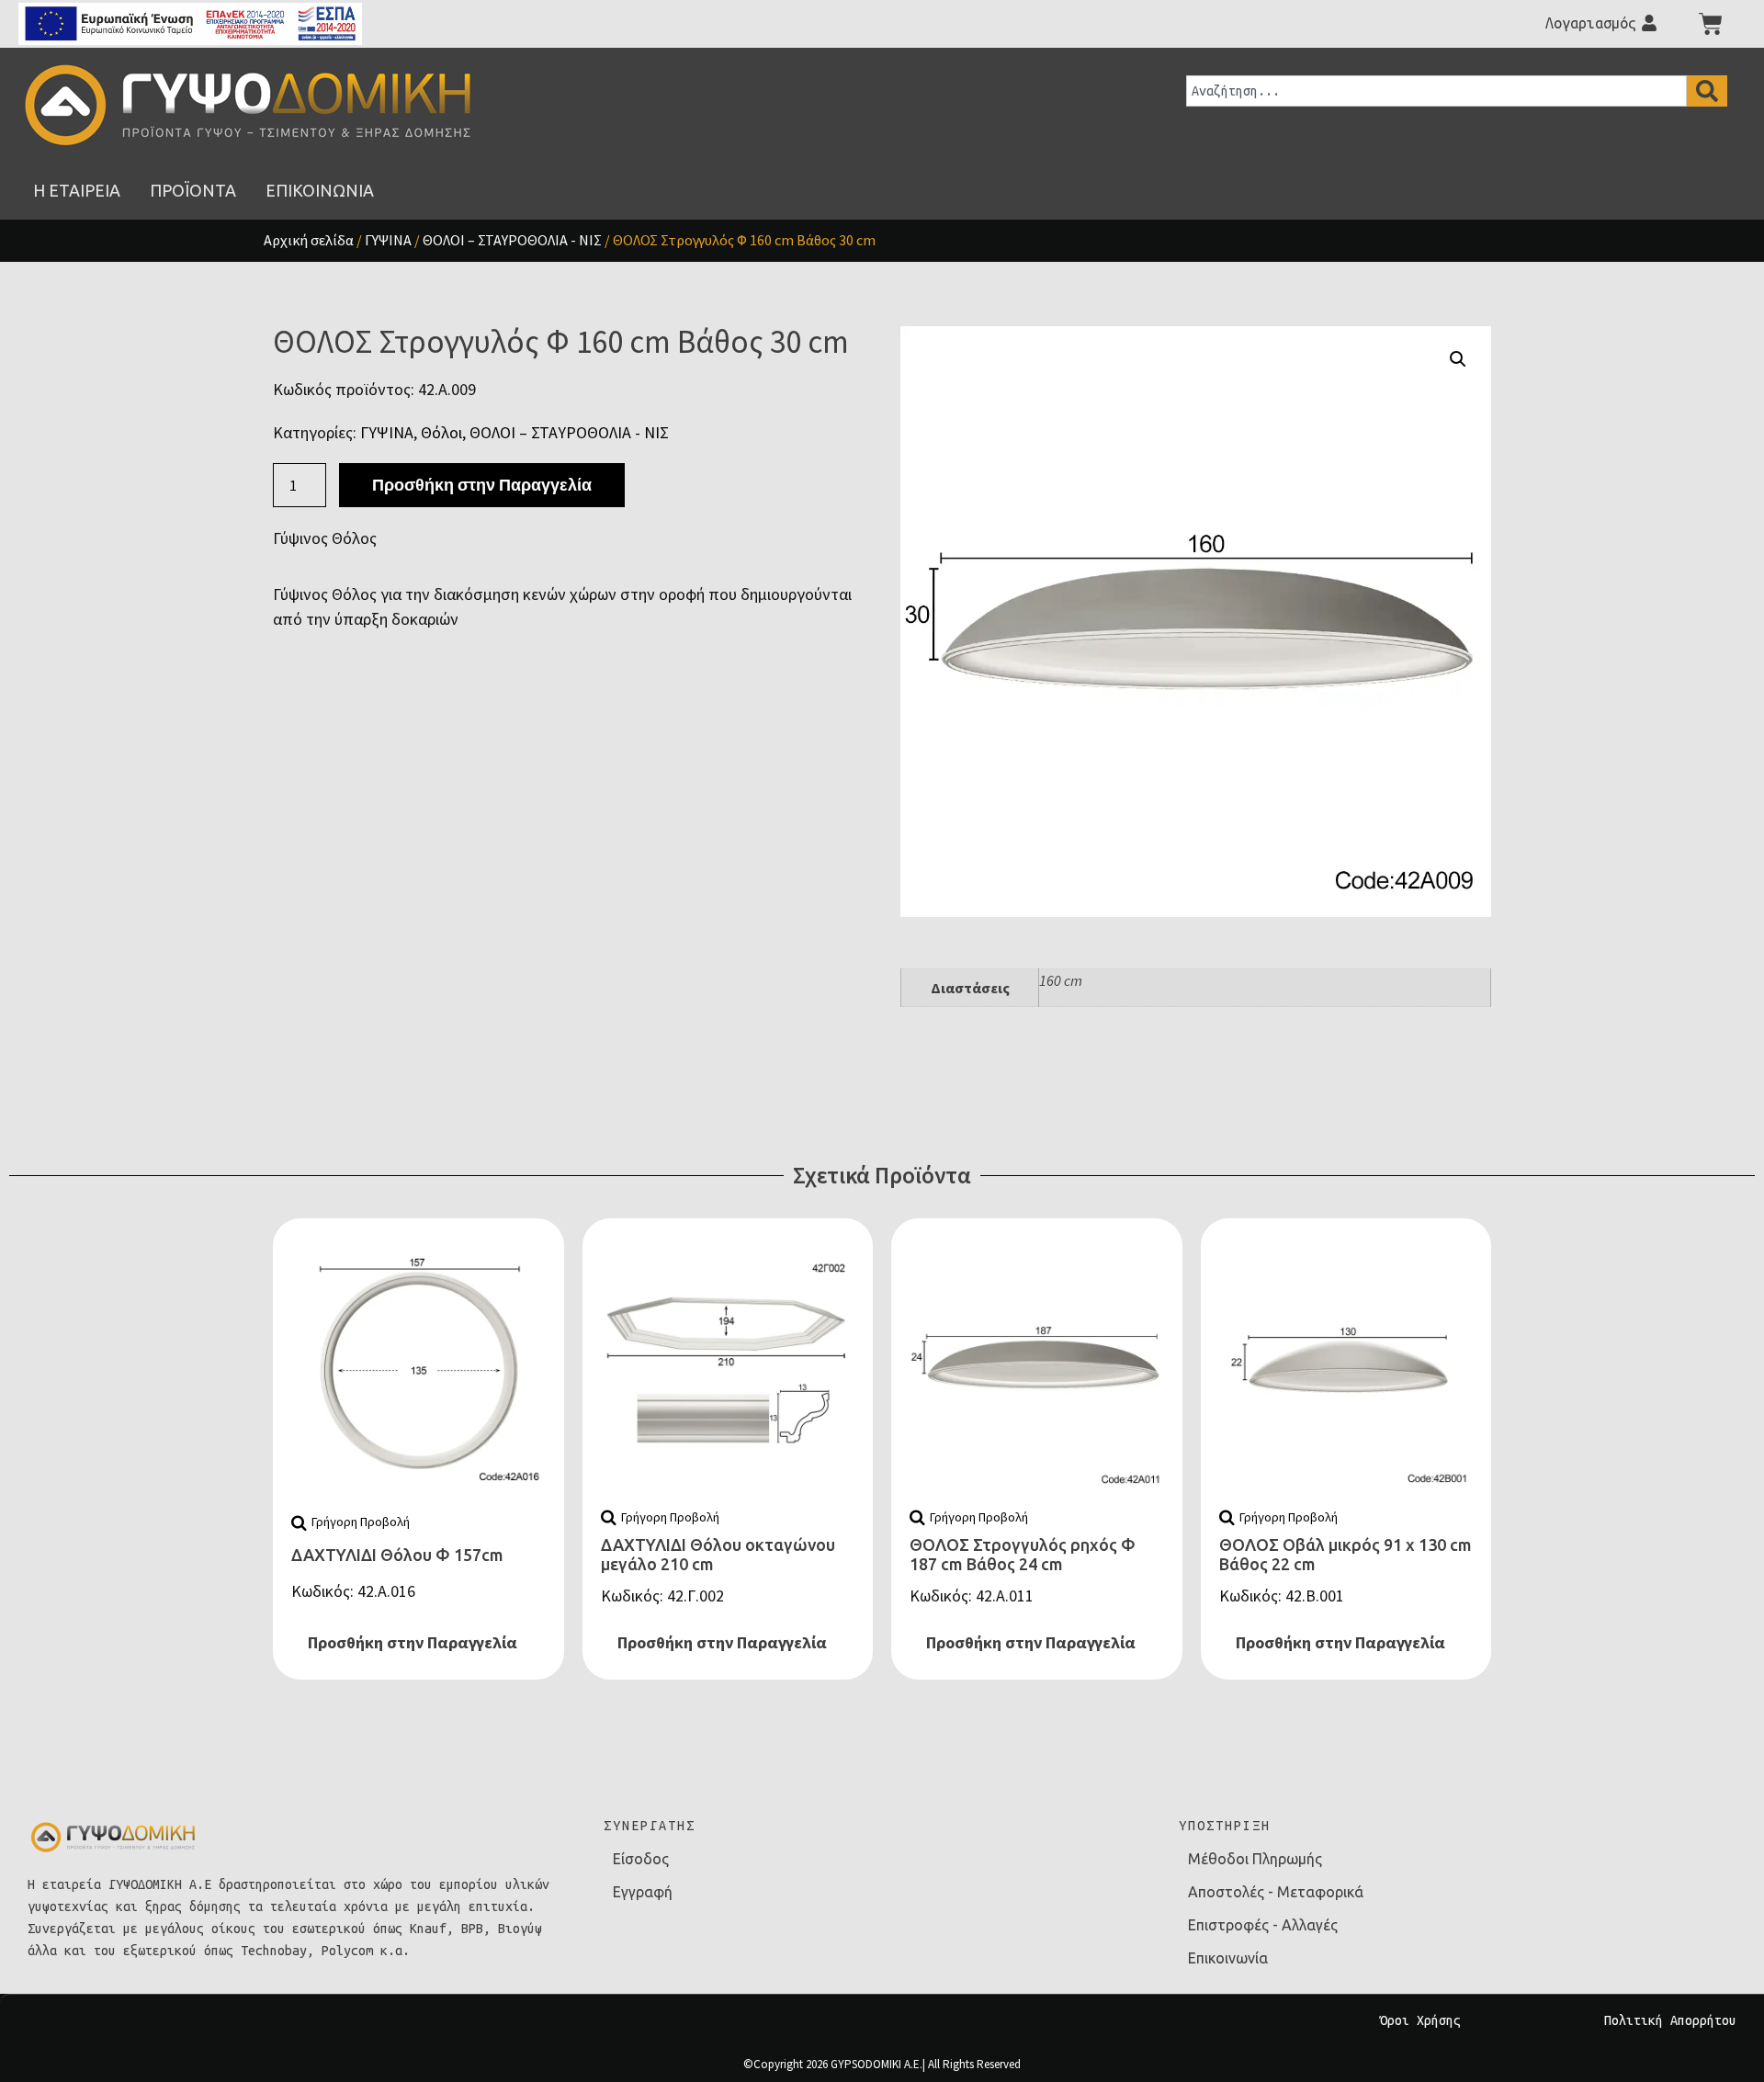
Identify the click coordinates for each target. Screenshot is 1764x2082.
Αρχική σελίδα (309, 240)
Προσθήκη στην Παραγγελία (482, 485)
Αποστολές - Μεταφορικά (1276, 1892)
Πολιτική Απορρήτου (1670, 2020)
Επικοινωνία (1228, 1958)
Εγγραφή (643, 1892)
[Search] (1707, 91)
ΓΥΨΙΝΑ (388, 240)
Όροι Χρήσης (1420, 2020)
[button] (1458, 359)
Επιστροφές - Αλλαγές (1263, 1925)
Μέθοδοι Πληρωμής (1255, 1859)
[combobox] (1436, 91)
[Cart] (1711, 24)
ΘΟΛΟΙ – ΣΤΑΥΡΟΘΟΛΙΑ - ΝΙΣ (512, 240)
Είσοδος (641, 1859)
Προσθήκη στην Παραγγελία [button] (413, 1642)
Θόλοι (441, 432)
